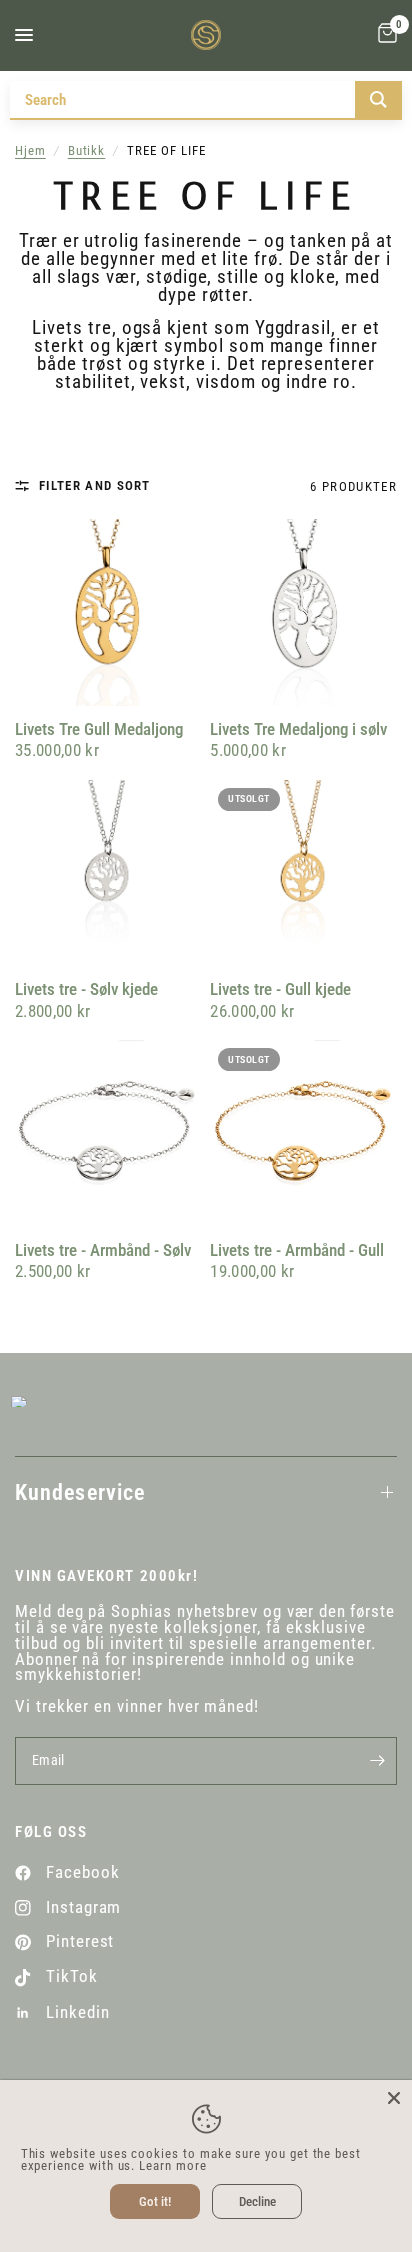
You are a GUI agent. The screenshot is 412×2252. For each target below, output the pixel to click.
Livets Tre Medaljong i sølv (298, 729)
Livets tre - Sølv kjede (86, 989)
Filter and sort (95, 486)
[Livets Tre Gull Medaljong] (108, 612)
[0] (384, 35)
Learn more (172, 2165)
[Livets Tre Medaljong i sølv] (303, 612)
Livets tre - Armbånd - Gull (297, 1250)
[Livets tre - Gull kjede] (303, 873)
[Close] (394, 2098)
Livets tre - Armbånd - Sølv (103, 1250)
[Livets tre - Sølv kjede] (108, 873)
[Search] (378, 99)
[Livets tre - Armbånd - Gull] (303, 1133)
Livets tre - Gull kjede (280, 989)
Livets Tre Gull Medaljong (99, 729)
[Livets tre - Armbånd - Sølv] (108, 1133)
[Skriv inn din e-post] (377, 1761)
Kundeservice (80, 1492)
